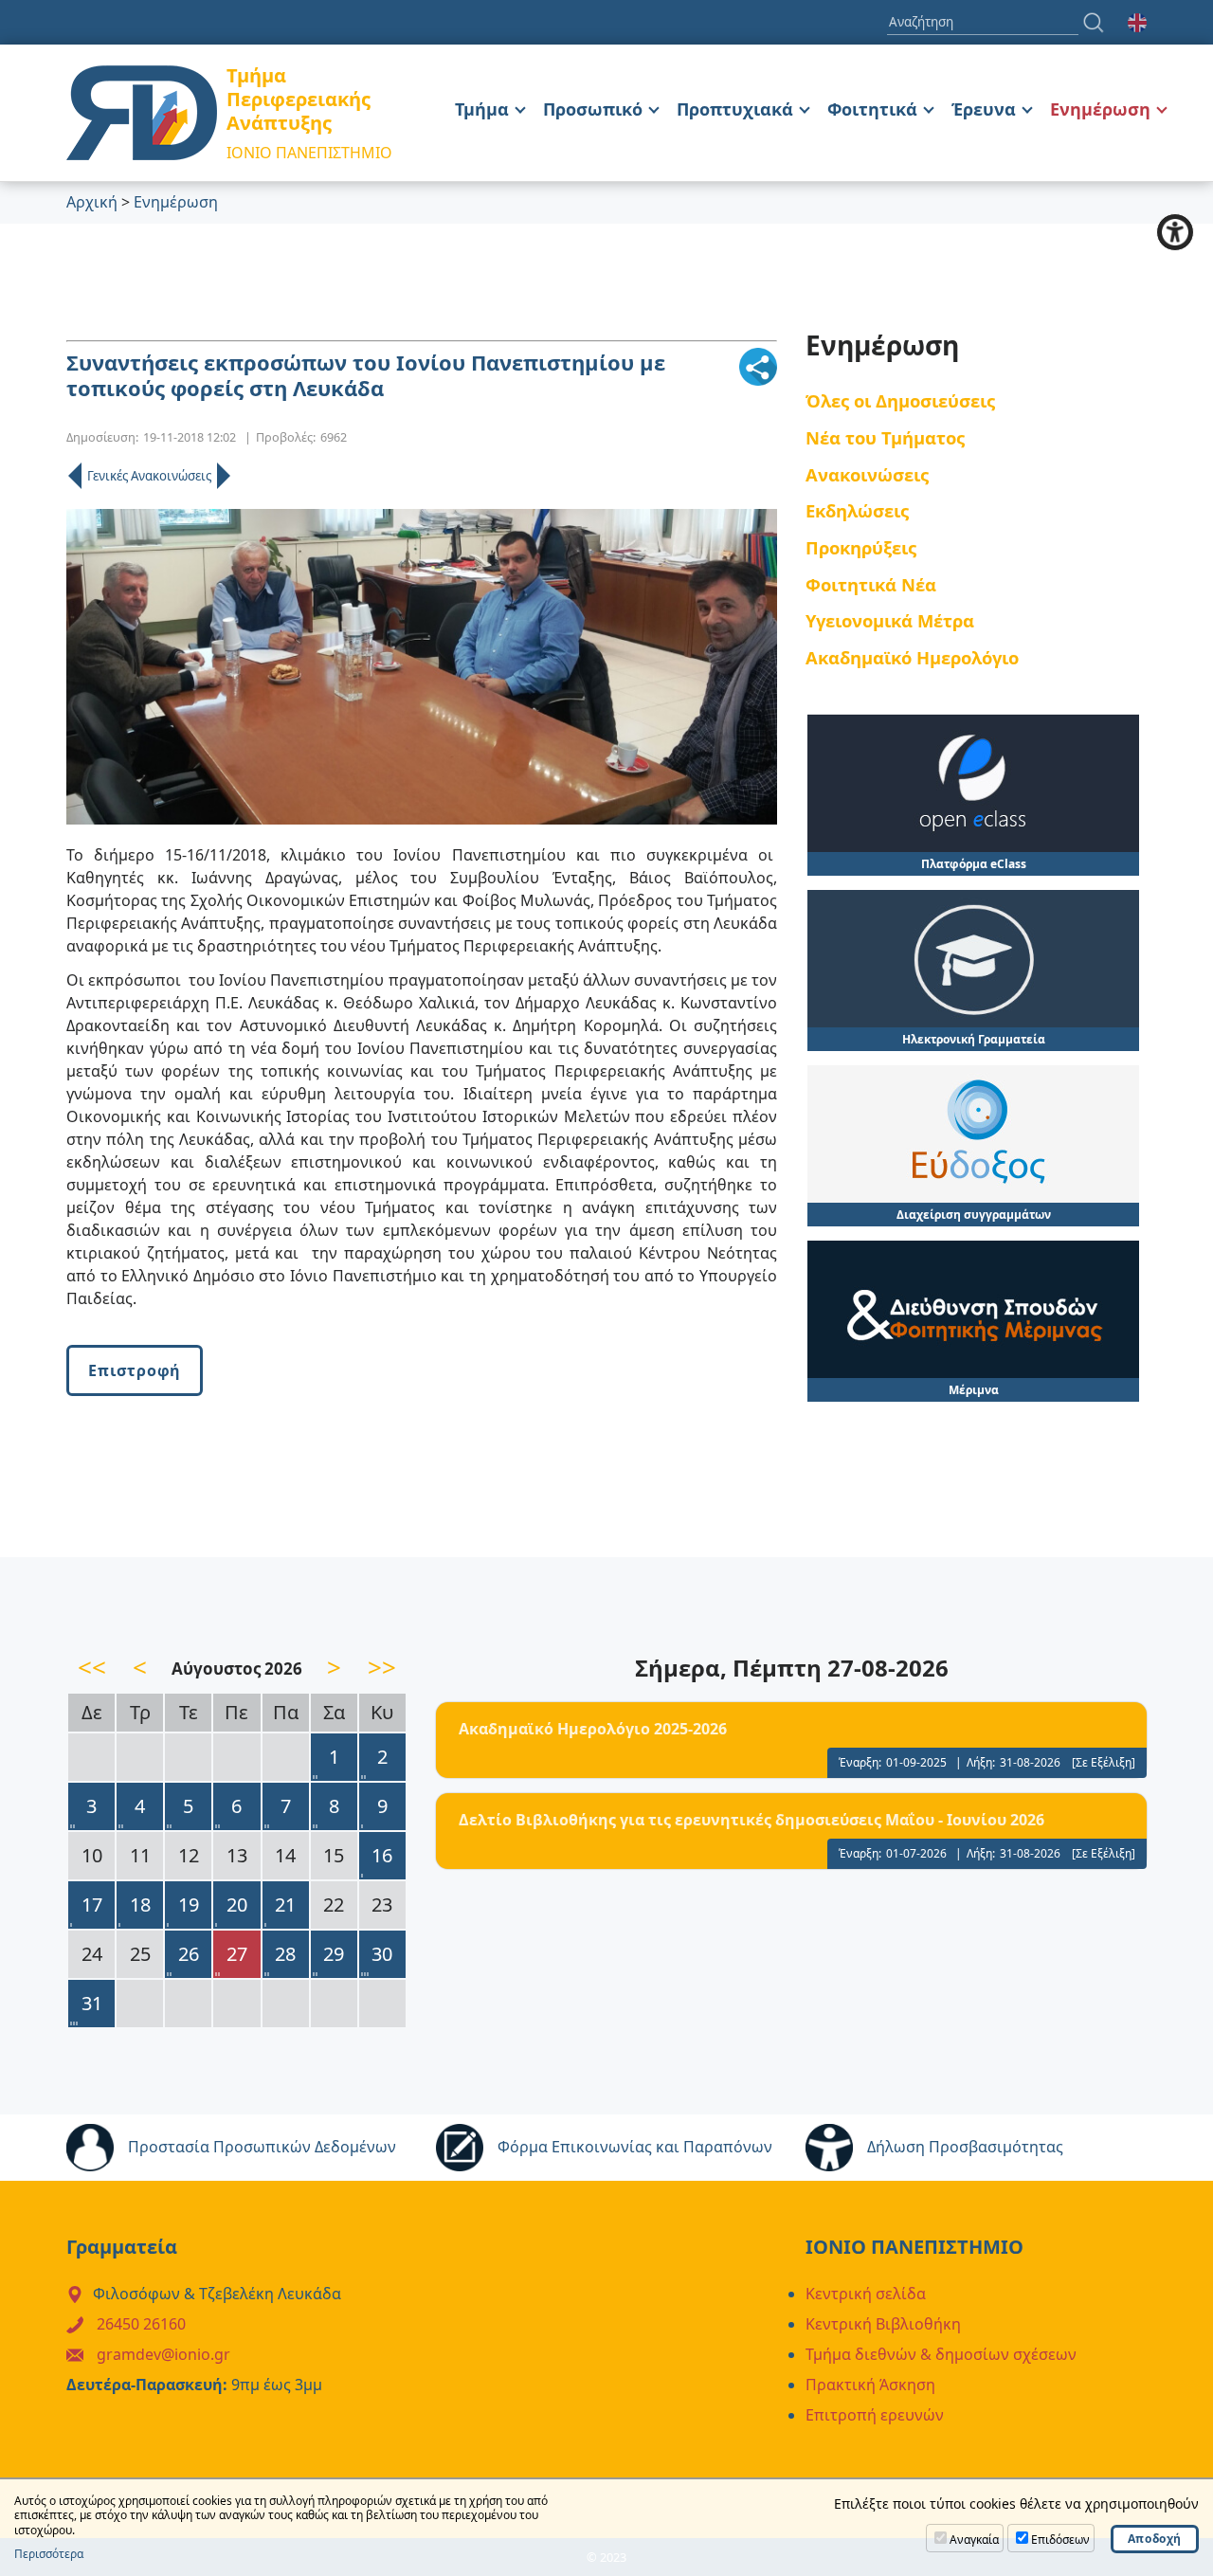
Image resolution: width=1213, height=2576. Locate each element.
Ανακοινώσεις (867, 474)
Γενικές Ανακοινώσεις (149, 476)
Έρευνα (984, 109)
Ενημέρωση (1100, 109)
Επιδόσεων (1060, 2540)
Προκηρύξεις (861, 547)
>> (382, 1667)
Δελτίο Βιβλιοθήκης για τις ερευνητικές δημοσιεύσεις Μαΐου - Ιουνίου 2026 (751, 1820)
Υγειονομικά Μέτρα (890, 620)
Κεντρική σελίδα (866, 2294)
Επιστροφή (135, 1370)
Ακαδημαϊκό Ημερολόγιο (912, 657)
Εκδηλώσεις (857, 510)
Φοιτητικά (872, 109)
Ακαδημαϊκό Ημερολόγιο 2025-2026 (593, 1729)
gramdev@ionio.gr (163, 2354)
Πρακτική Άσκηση (870, 2385)
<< (92, 1667)
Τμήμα (482, 109)
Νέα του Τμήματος (885, 437)
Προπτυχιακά (735, 109)
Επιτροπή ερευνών (875, 2415)
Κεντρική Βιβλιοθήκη (883, 2324)
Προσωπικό (593, 109)
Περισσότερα (49, 2554)
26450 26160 (141, 2324)
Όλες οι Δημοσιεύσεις (900, 400)
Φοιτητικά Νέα (871, 584)
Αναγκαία (974, 2540)
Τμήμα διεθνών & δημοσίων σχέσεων (941, 2354)
